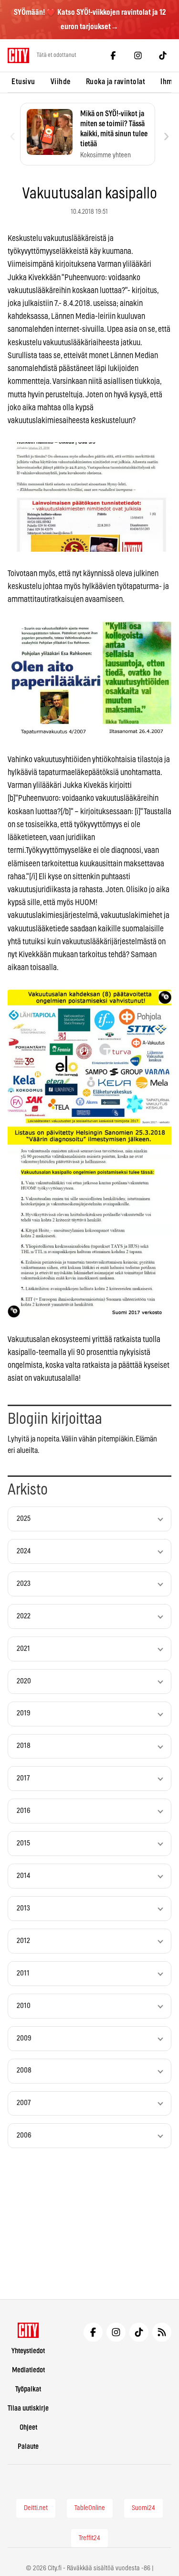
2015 (23, 1843)
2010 (24, 2006)
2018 (24, 1746)
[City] (28, 2330)
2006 (24, 2135)
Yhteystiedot (28, 2351)
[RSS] (162, 2332)
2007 (24, 2103)
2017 (23, 1778)
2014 (23, 1876)
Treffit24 (89, 2538)
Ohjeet (28, 2428)
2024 (24, 1551)
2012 (23, 1941)
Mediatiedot (28, 2370)
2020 (24, 1681)
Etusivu (23, 82)
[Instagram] (138, 55)
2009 (24, 2038)
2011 (23, 1973)
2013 (23, 1908)
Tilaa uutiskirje (28, 2408)
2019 (24, 1713)
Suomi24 (143, 2508)
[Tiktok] (163, 55)
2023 (24, 1584)
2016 (24, 1811)
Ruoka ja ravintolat (116, 82)
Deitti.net (36, 2508)
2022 (24, 1616)
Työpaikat (28, 2389)
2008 (24, 2070)
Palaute (28, 2447)
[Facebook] (113, 55)
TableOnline (90, 2508)
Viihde (61, 82)
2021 (23, 1649)
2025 (24, 1519)
